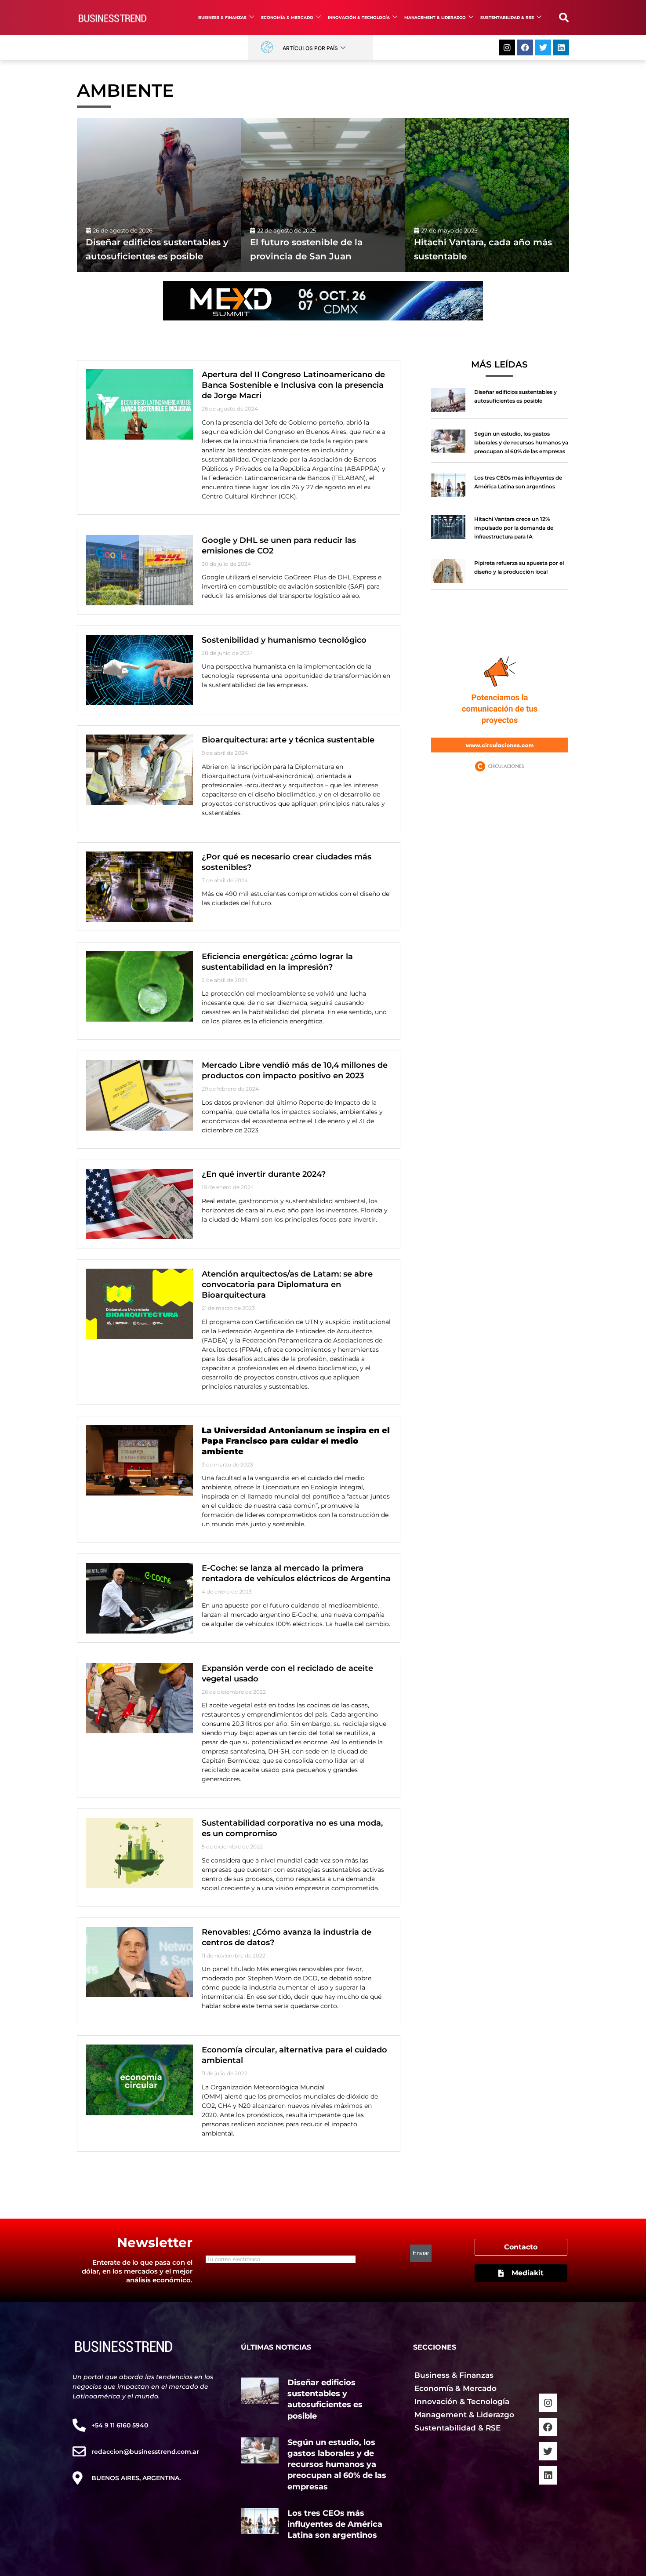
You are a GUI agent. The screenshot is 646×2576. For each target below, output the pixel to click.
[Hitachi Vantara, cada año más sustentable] (487, 195)
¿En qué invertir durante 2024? (264, 1174)
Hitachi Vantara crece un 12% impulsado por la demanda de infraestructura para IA (514, 528)
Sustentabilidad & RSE (507, 17)
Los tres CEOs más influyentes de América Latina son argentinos (335, 2524)
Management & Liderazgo (435, 17)
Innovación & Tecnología (359, 17)
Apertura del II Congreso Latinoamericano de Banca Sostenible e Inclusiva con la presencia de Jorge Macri (293, 385)
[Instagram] (507, 47)
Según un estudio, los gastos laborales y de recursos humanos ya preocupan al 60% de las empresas (521, 442)
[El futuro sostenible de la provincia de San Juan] (323, 195)
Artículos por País (310, 48)
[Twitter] (543, 47)
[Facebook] (525, 47)
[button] (564, 18)
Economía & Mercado (287, 17)
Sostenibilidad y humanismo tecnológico (284, 640)
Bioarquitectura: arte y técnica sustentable (288, 740)
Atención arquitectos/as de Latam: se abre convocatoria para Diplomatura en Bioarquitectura (287, 1284)
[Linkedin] (561, 47)
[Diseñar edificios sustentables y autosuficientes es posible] (159, 195)
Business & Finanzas (222, 17)
